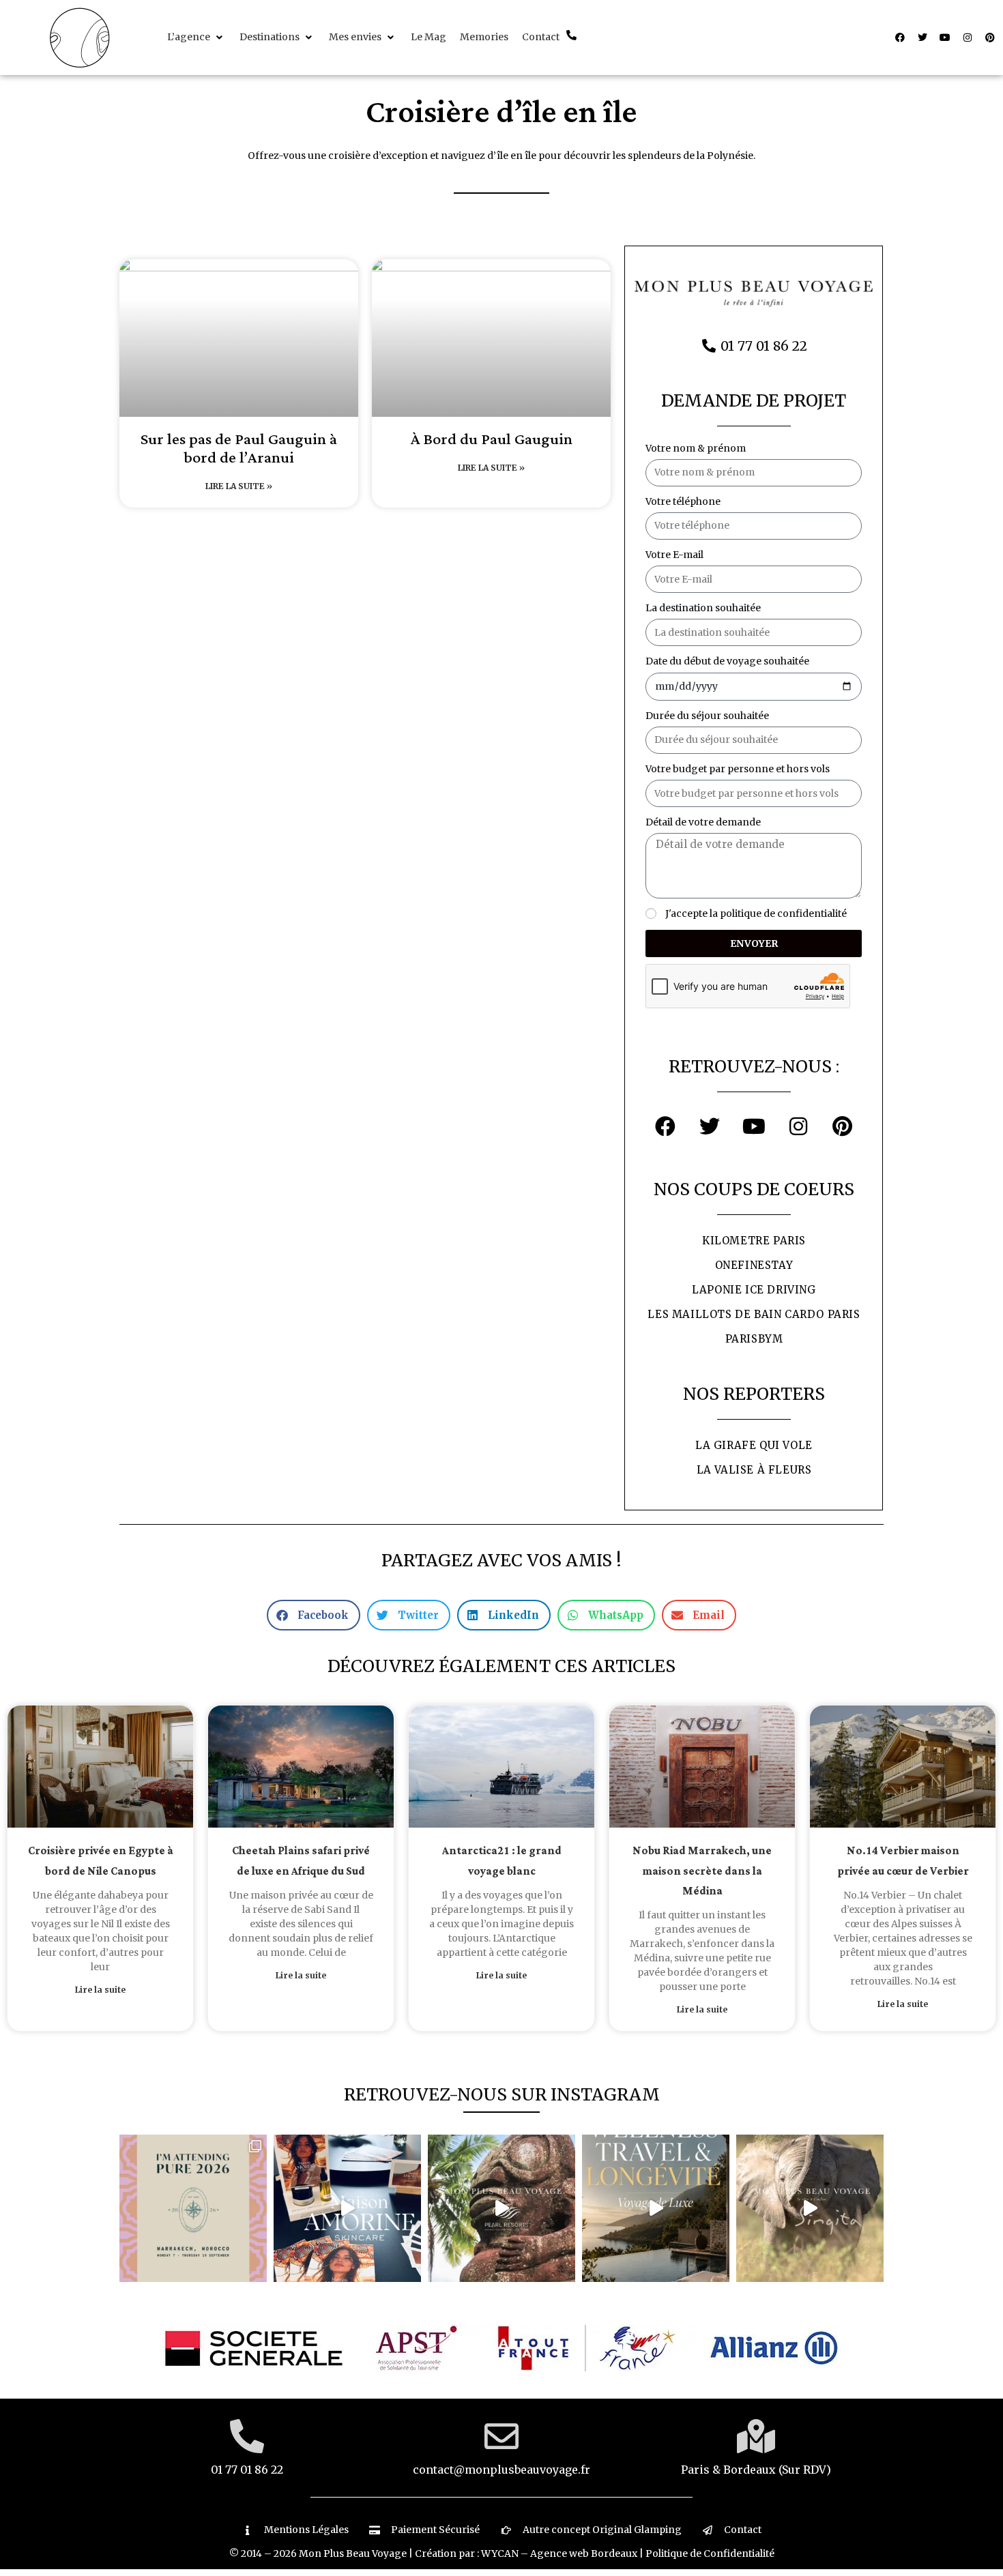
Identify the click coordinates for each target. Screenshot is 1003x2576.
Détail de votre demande (703, 822)
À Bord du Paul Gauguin (492, 440)
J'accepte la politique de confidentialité (756, 913)
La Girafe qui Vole (754, 1445)
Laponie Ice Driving (754, 1290)
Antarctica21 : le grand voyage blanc (502, 1861)
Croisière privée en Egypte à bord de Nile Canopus (101, 1861)
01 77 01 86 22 (247, 2470)
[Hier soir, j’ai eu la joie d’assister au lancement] (347, 2208)
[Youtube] (945, 38)
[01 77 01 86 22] (247, 2436)
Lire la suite (100, 1990)
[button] (197, 37)
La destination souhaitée (703, 608)
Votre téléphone (683, 501)
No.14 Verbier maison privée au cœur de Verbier (903, 1861)
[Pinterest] (990, 38)
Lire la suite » (239, 486)
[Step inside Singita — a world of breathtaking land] (810, 2208)
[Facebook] (900, 38)
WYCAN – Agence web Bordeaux (559, 2553)
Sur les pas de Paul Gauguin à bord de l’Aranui (239, 449)
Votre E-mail (674, 555)
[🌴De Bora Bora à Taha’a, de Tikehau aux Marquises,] (501, 2208)
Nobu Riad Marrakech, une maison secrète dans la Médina (702, 1871)
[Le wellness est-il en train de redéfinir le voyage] (656, 2208)
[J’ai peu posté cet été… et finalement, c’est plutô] (193, 2208)
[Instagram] (968, 38)
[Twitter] (922, 38)
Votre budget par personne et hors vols (738, 769)
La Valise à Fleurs (754, 1470)
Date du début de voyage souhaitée (727, 661)
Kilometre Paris (754, 1241)
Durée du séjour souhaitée (707, 716)
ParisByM (754, 1339)
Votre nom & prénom (696, 448)
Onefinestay (754, 1265)
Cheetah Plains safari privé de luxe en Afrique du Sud (301, 1861)
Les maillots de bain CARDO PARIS (754, 1314)
